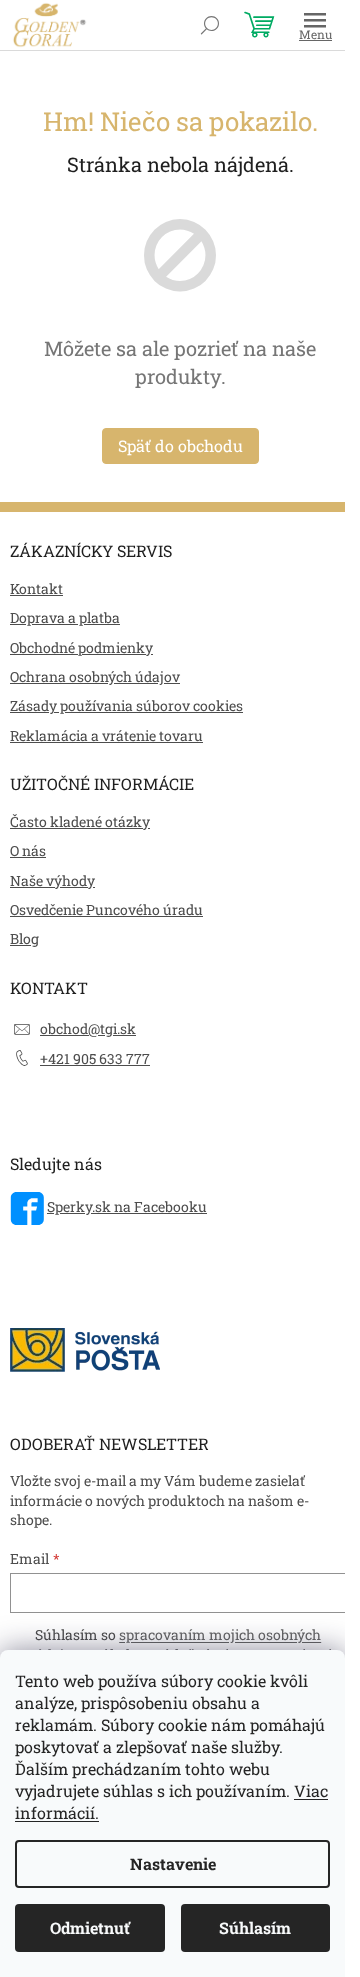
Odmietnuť (90, 1927)
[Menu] (315, 25)
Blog (24, 938)
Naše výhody (52, 880)
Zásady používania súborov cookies (126, 705)
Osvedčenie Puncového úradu (106, 909)
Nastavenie (173, 1863)
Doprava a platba (65, 617)
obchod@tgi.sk (88, 1028)
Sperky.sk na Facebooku (127, 1206)
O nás (28, 850)
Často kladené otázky (80, 821)
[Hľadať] (210, 25)
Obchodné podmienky (81, 647)
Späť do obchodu (180, 445)
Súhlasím (255, 1927)
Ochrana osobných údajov (95, 676)
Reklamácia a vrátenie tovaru (106, 735)
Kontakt (36, 588)
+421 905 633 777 (95, 1058)
